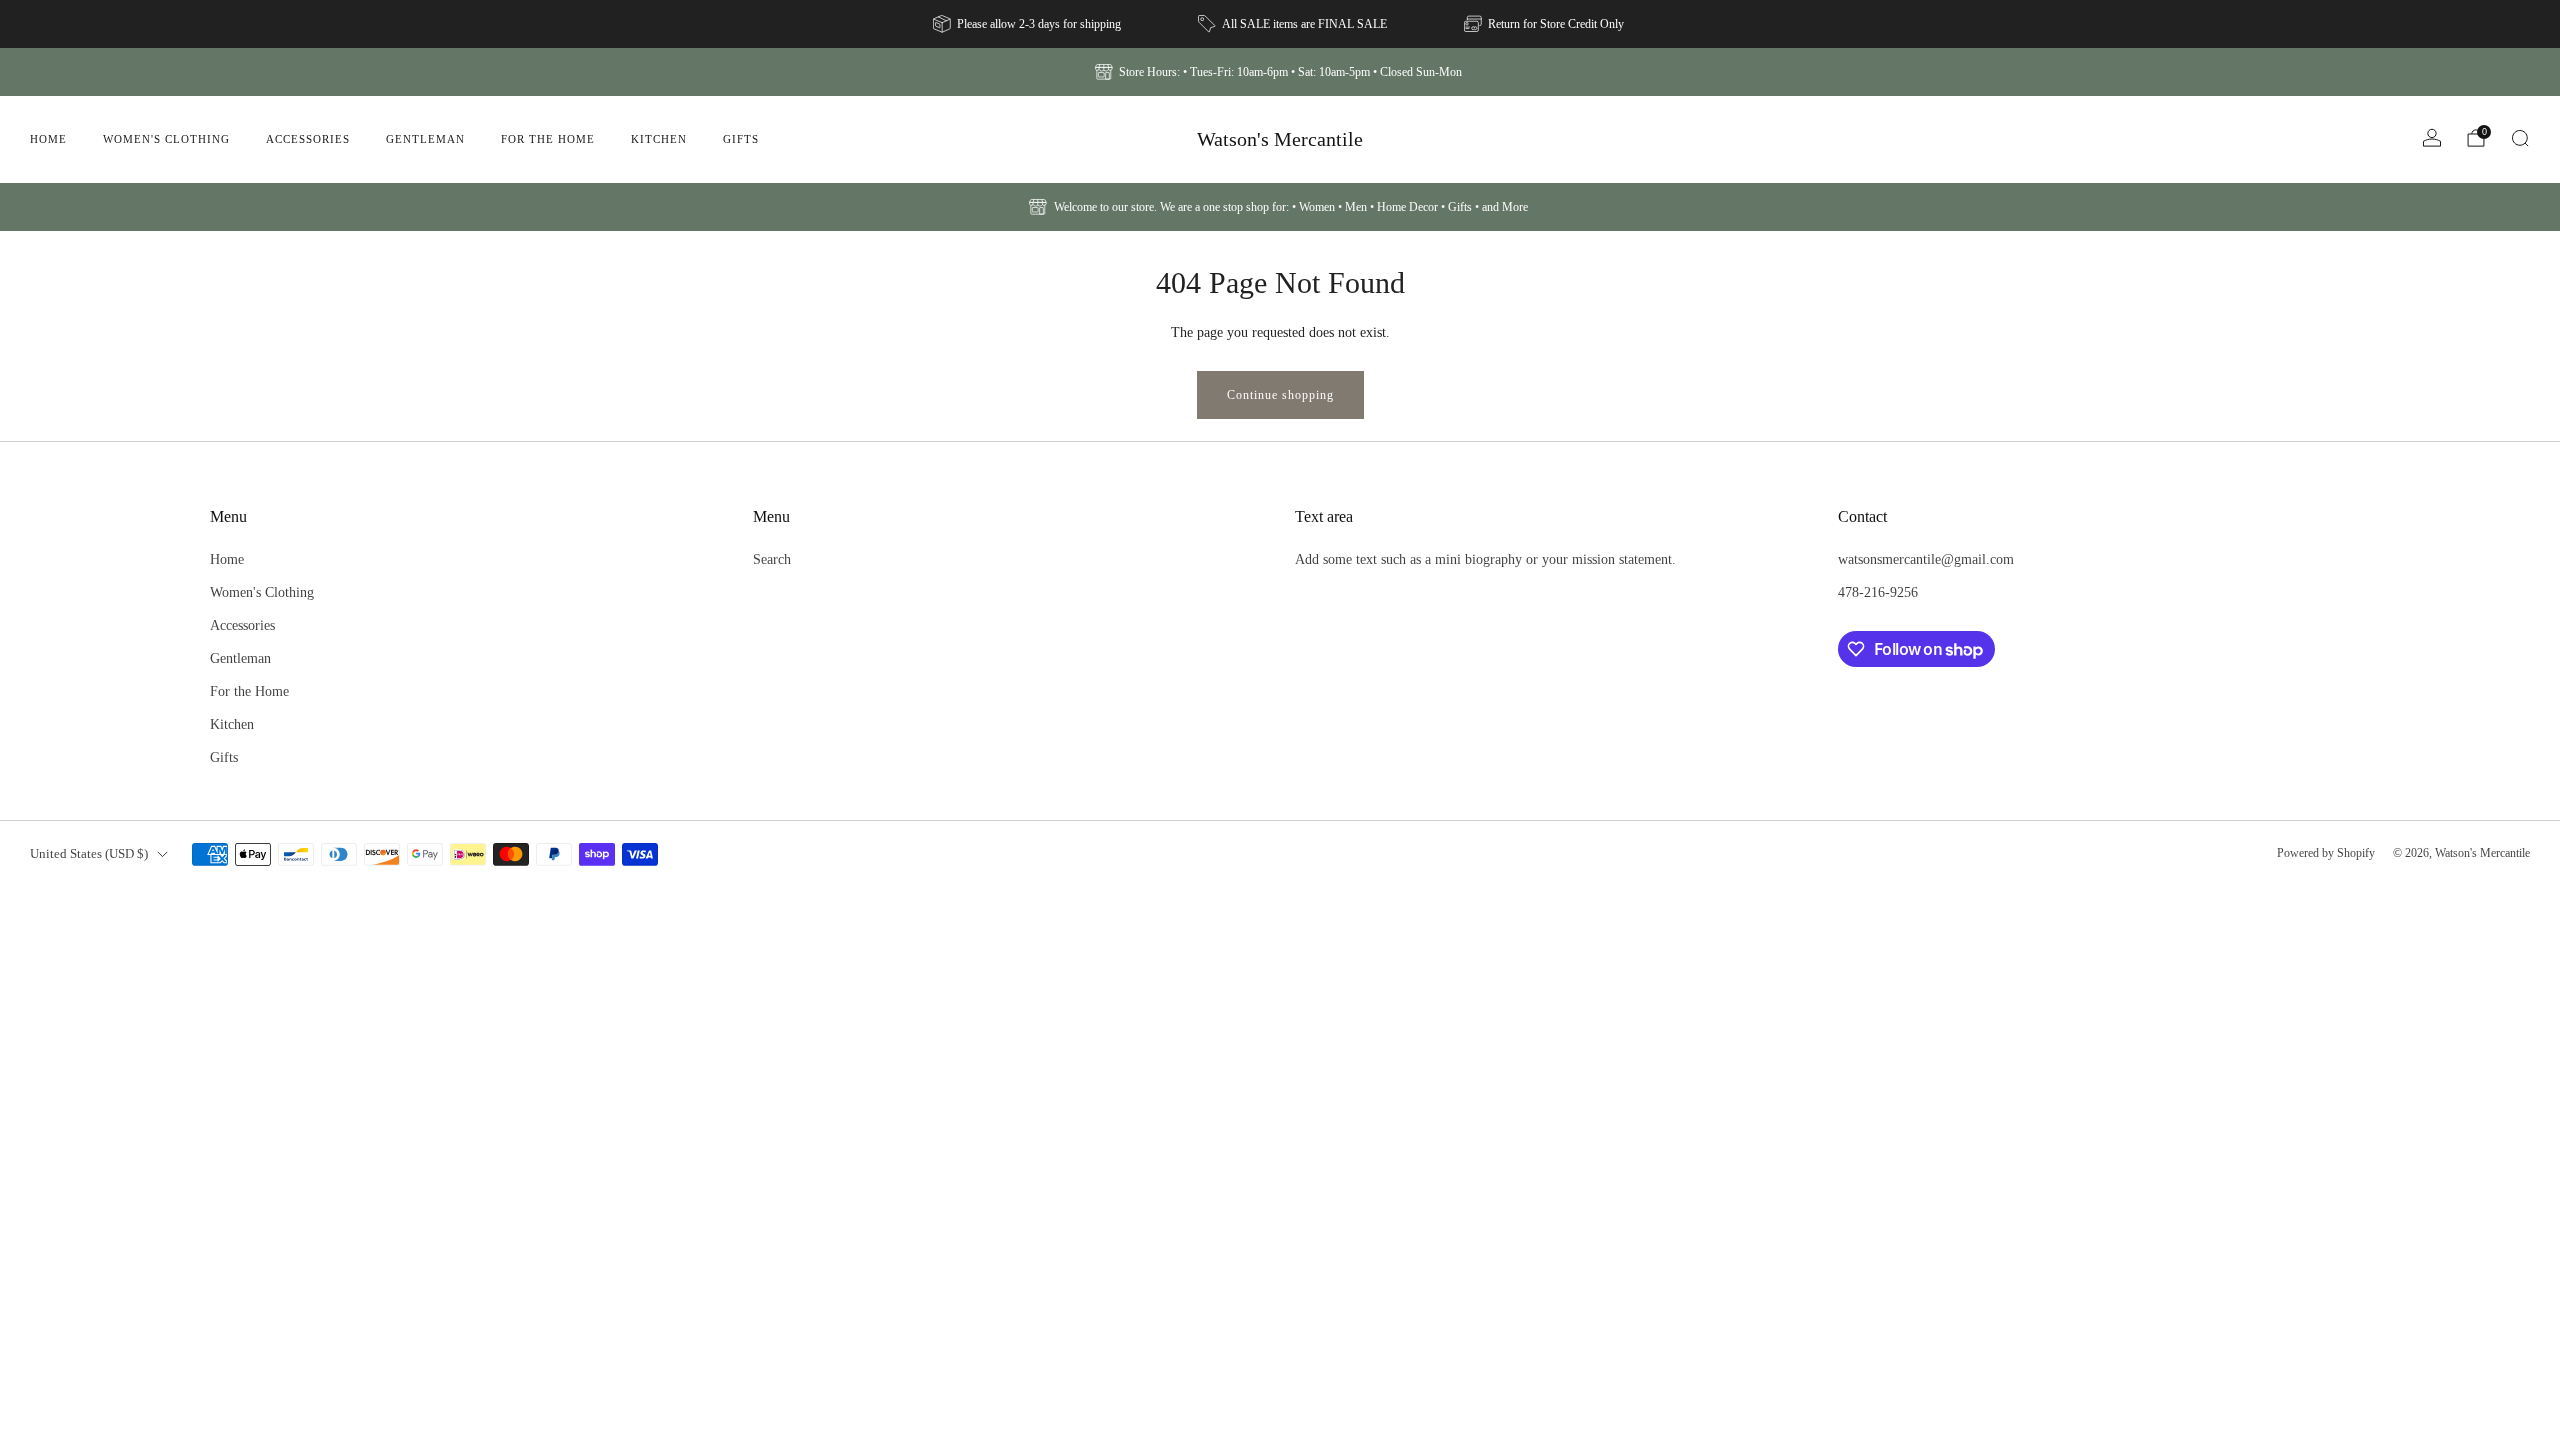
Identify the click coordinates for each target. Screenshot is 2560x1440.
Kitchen (659, 139)
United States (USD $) (89, 853)
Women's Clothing (166, 139)
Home (48, 139)
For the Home (548, 139)
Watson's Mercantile (1280, 139)
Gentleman (425, 139)
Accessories (308, 139)
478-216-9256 (1878, 592)
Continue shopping (1280, 395)
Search (772, 559)
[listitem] (1028, 24)
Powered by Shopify (2326, 853)
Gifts (741, 139)
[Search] (2520, 138)
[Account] (2432, 138)
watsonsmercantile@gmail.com (1926, 559)
